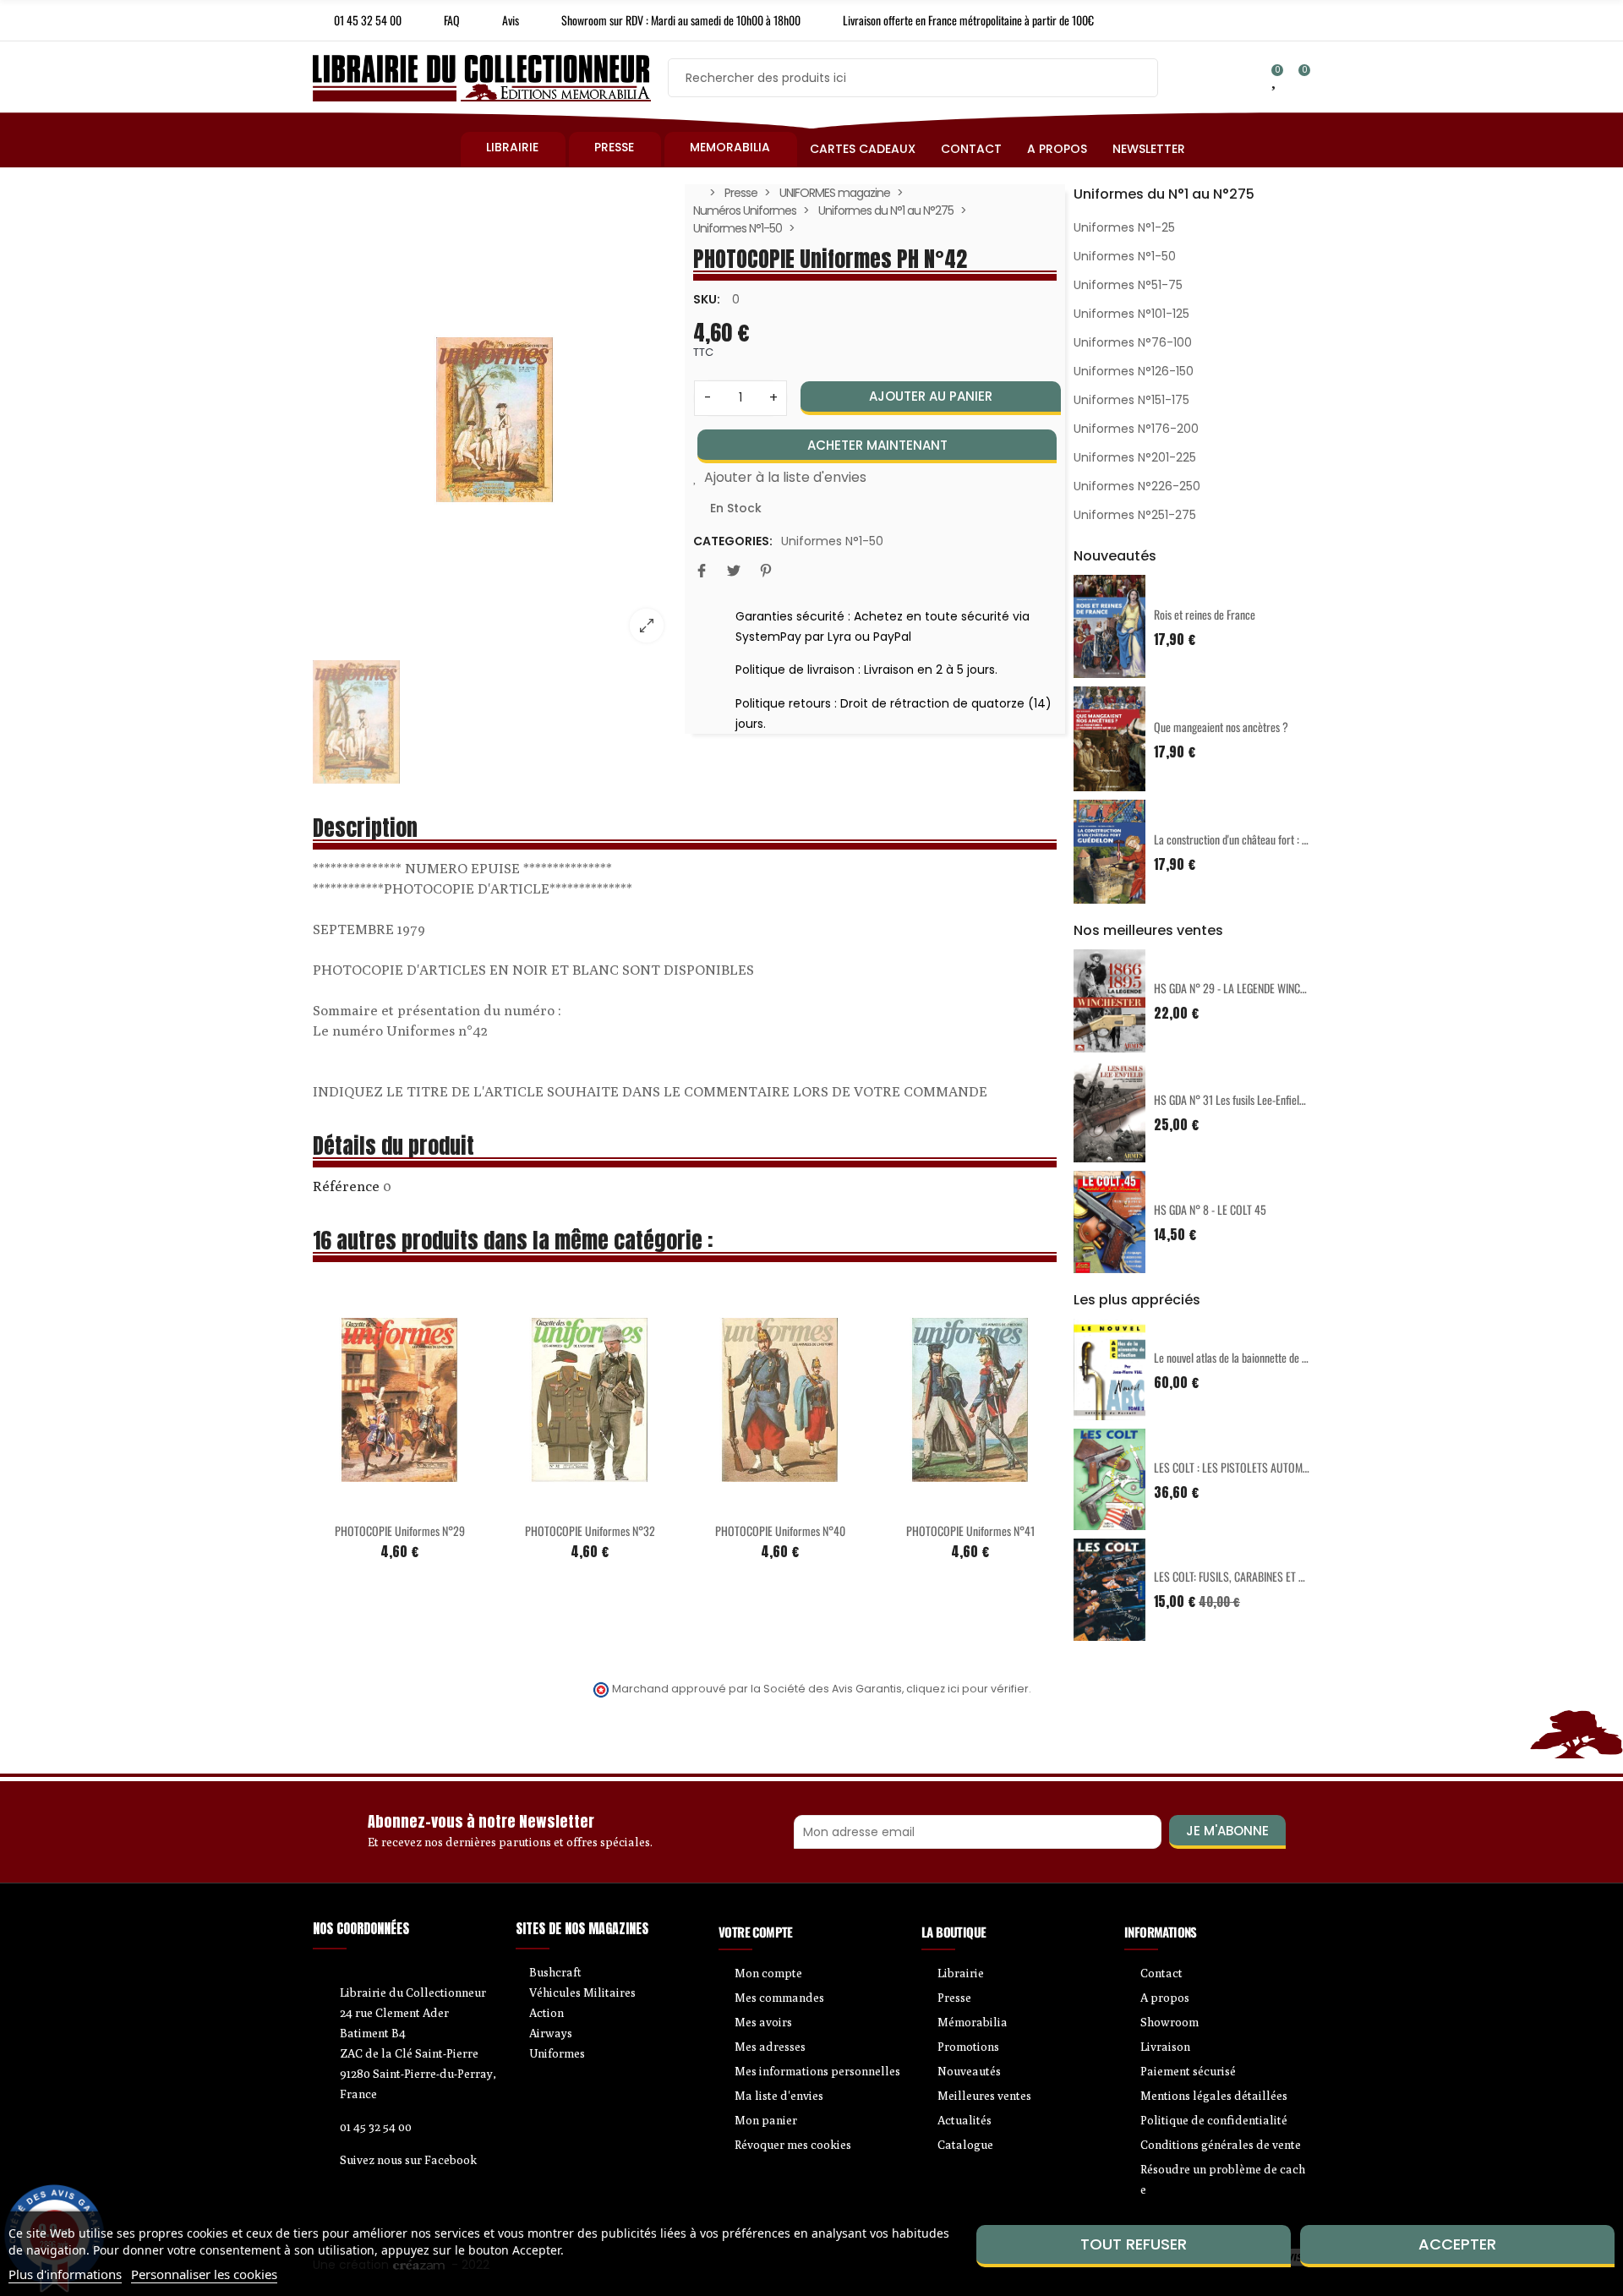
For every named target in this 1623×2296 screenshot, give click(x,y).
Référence (346, 1186)
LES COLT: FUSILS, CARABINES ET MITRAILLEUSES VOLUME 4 (1284, 1576)
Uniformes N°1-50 (832, 541)
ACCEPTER (1457, 2244)
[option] (495, 420)
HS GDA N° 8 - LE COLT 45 (1210, 1209)
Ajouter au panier (931, 396)
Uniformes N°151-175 (1131, 400)
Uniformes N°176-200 (1136, 429)
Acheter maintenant (877, 445)
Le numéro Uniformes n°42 (400, 1030)
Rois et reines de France (1205, 614)
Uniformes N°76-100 (1133, 342)
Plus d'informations (65, 2274)
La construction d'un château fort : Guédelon (1247, 839)
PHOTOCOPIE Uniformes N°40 (780, 1531)
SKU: (707, 299)
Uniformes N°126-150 (1134, 371)
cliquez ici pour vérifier (967, 1689)
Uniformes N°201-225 (1135, 457)
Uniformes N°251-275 (1135, 515)
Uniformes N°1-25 (1124, 227)
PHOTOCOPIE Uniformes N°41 (970, 1531)
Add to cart (364, 1502)
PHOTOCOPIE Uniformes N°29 (400, 1531)
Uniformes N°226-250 (1137, 486)
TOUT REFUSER (1134, 2244)
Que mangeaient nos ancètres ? (1221, 727)
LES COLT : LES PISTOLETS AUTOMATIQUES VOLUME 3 (1271, 1467)
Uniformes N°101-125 (1131, 314)
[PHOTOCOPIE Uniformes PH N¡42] (495, 420)
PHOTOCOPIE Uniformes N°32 (590, 1531)
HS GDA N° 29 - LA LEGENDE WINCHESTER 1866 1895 (1268, 988)
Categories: (733, 541)
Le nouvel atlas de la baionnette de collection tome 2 (1265, 1357)
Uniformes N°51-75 (1128, 285)
